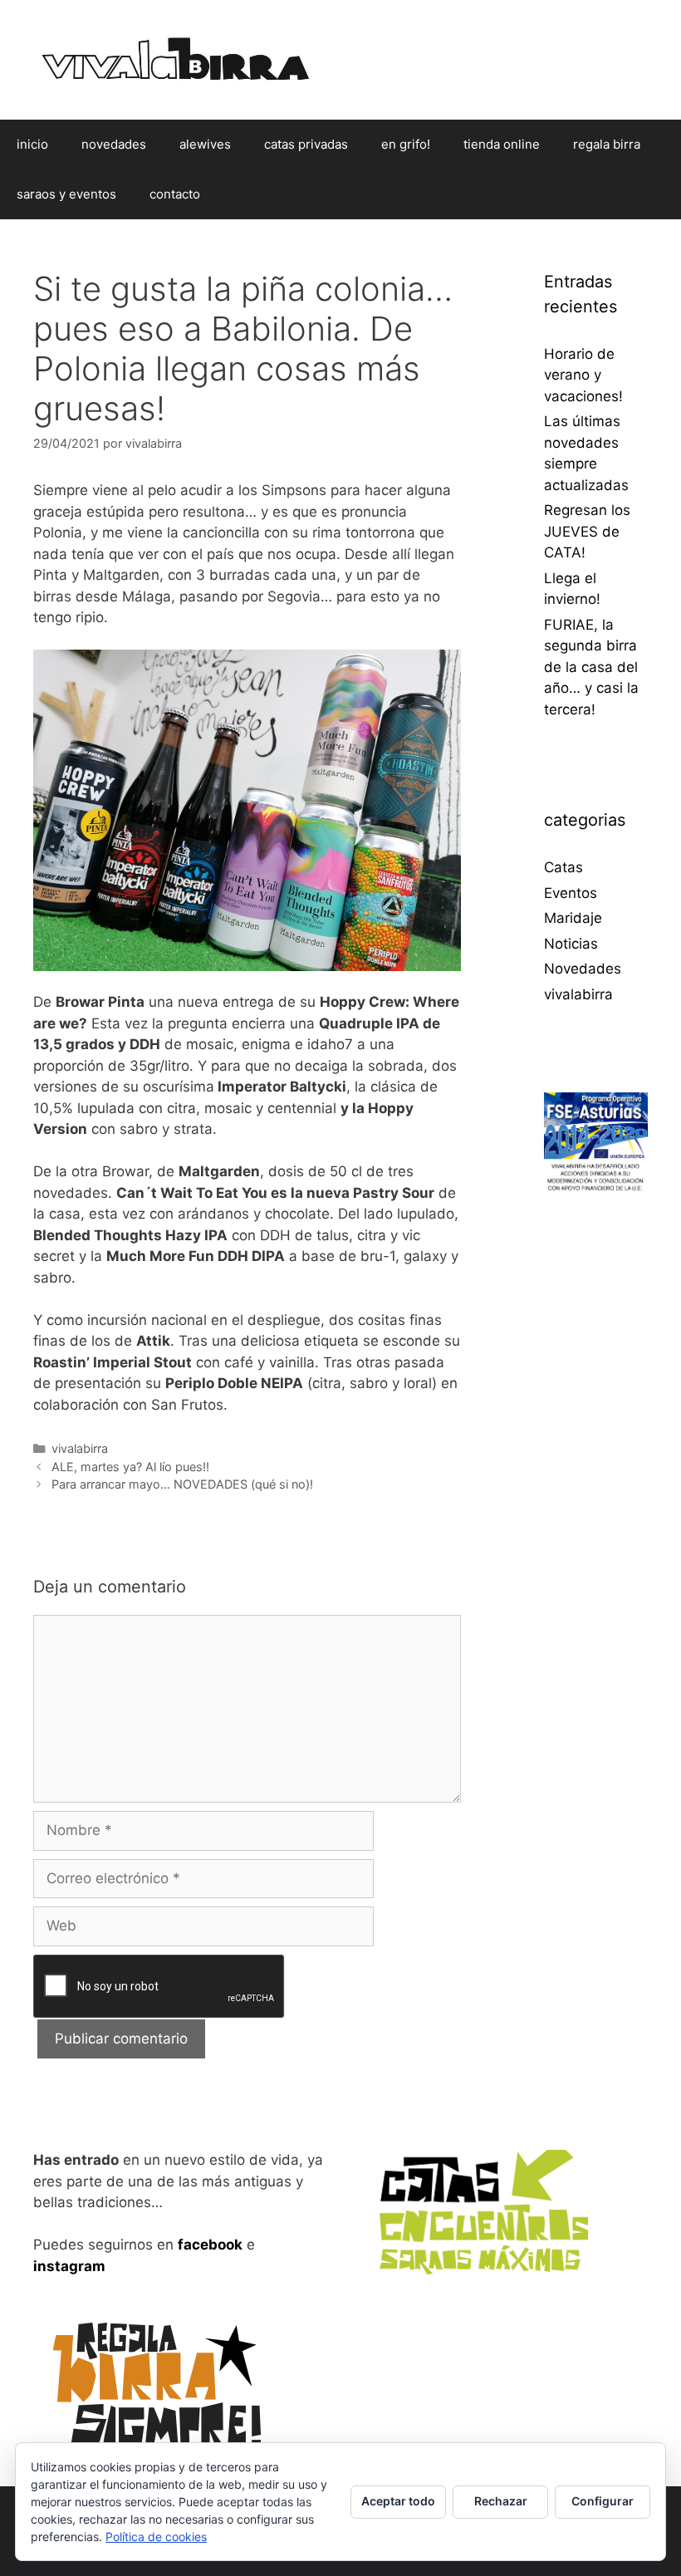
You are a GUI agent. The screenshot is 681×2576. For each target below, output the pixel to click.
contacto (175, 194)
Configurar (603, 2501)
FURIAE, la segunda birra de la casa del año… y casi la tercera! (591, 667)
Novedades (583, 969)
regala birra (607, 144)
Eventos (571, 893)
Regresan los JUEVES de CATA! (587, 531)
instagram (69, 2266)
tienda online (502, 144)
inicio (32, 144)
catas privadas (306, 144)
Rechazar (501, 2501)
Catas (563, 867)
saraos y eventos (66, 194)
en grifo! (406, 144)
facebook (210, 2245)
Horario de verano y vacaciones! (583, 375)
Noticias (571, 944)
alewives (205, 144)
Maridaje (573, 918)
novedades (114, 144)
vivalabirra (80, 1448)
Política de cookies (156, 2537)
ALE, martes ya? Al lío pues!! (130, 1467)
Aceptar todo (398, 2501)
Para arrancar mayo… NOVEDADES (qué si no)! (182, 1484)
